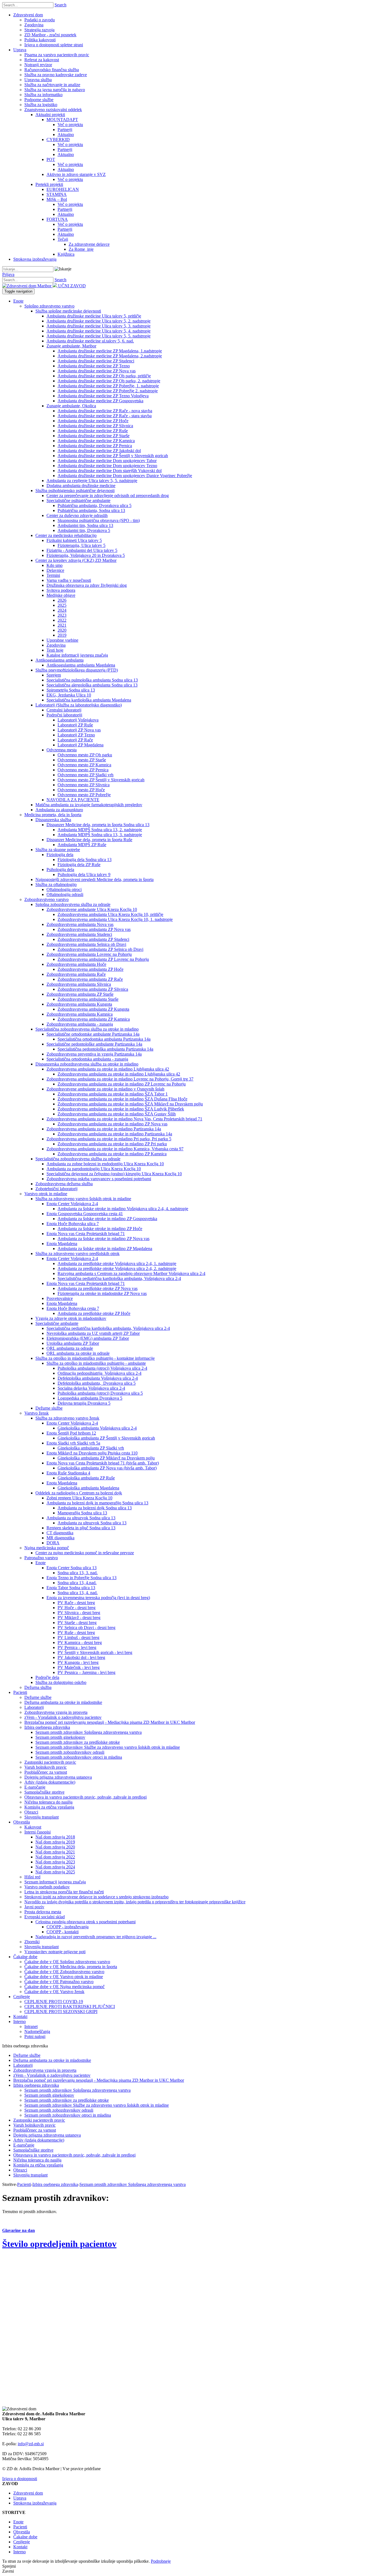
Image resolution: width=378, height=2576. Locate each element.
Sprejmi (9, 2566)
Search (60, 5)
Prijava (8, 274)
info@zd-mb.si (31, 2444)
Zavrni (8, 2571)
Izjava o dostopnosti (20, 2479)
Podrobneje (161, 2561)
